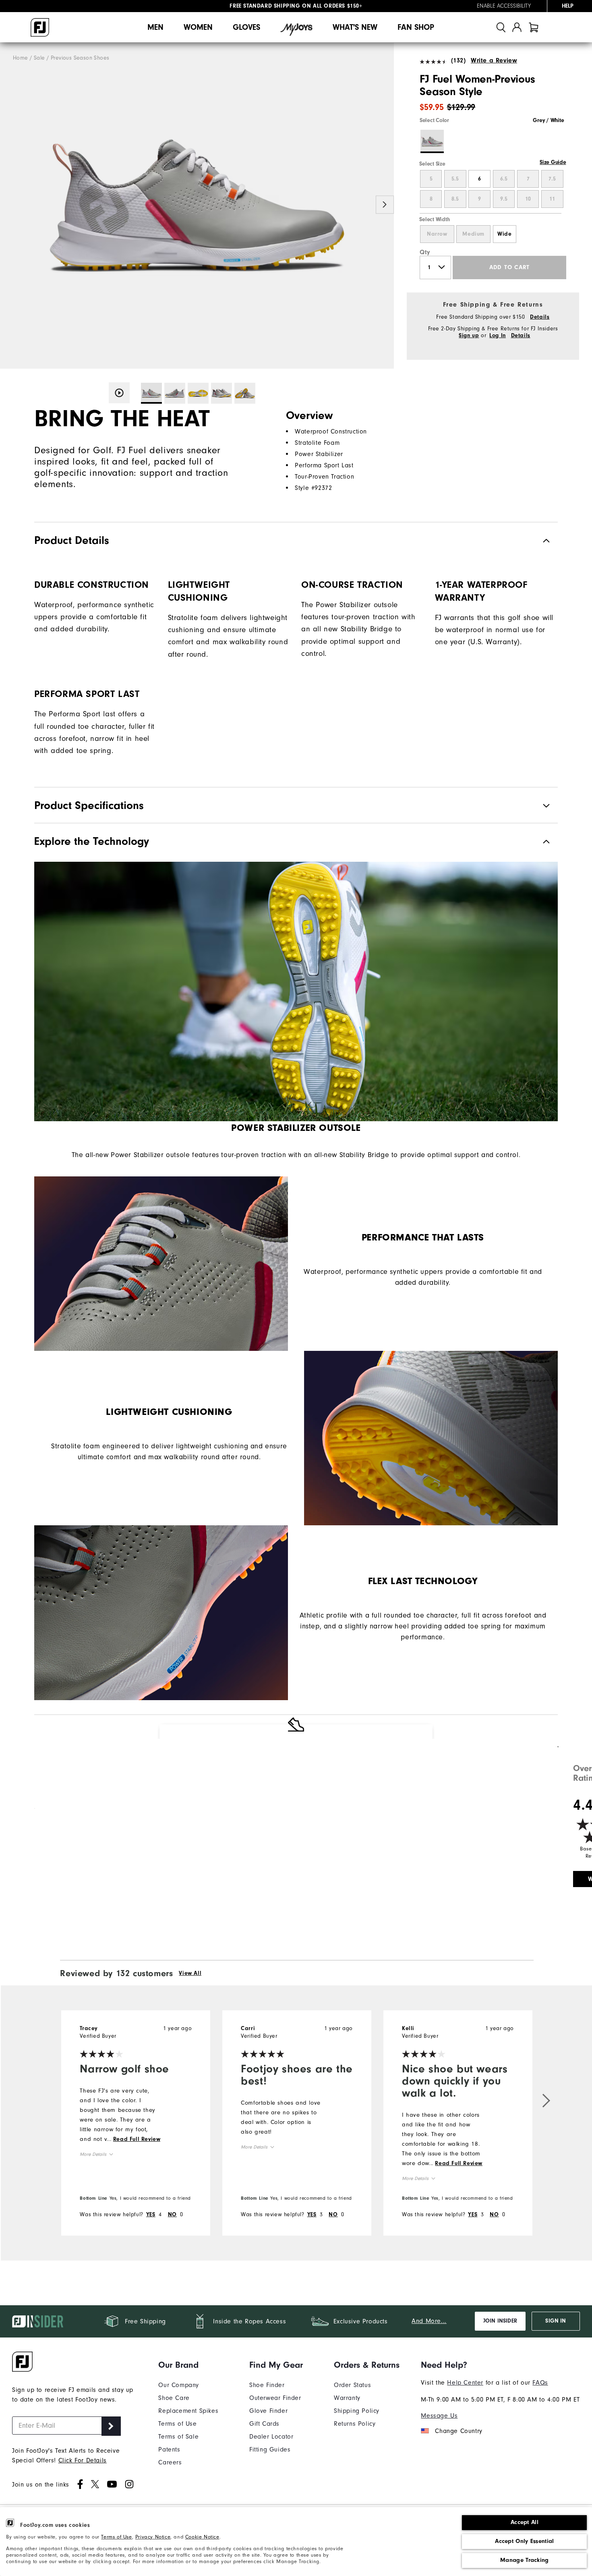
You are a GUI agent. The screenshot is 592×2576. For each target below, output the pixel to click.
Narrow (437, 234)
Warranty (347, 2398)
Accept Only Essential (524, 2541)
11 (552, 199)
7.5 (552, 179)
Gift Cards (264, 2424)
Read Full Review (137, 2139)
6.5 (504, 179)
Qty (425, 252)
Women (198, 27)
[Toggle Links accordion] (188, 2365)
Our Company (179, 2385)
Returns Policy (355, 2424)
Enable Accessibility (504, 6)
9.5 (504, 199)
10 (528, 199)
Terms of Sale (178, 2437)
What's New (355, 27)
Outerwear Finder (275, 2398)
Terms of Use (116, 2537)
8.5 (455, 199)
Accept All (525, 2522)
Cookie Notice (202, 2537)
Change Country (458, 2431)
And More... (429, 2321)
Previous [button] (9, 205)
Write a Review (494, 60)
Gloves (246, 27)
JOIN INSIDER (500, 2321)
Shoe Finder (267, 2385)
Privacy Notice (153, 2537)
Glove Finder (268, 2411)
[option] (197, 206)
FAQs (540, 2383)
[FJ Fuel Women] (197, 206)
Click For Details (83, 2460)
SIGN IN (556, 2321)
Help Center (465, 2383)
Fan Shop (416, 27)
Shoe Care (174, 2398)
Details (540, 317)
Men (155, 27)
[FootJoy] (40, 27)
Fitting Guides (270, 2449)
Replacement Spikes (188, 2411)
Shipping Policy (357, 2411)
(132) (458, 60)
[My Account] (517, 27)
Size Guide (553, 162)
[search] (501, 27)
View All (190, 1973)
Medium (473, 234)
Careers (170, 2462)
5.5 (455, 179)
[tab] (534, 27)
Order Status (352, 2385)
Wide (504, 234)
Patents (169, 2449)
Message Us (439, 2416)
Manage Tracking (525, 2560)
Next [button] (385, 205)
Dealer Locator (271, 2437)
